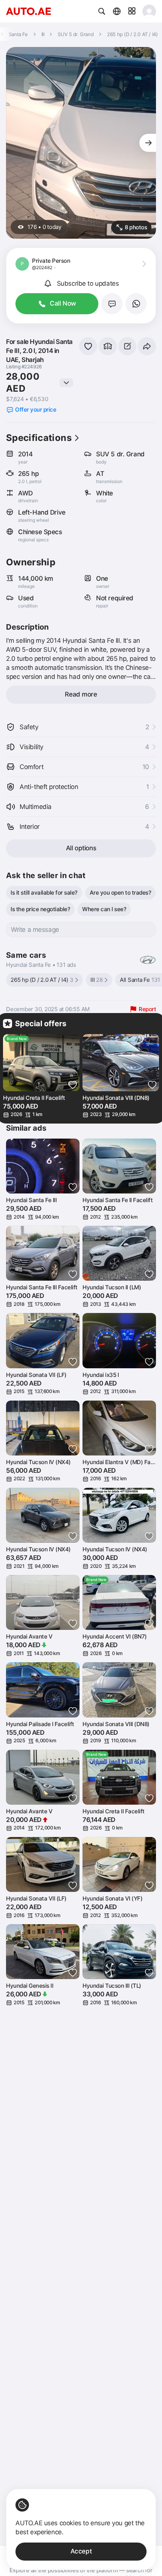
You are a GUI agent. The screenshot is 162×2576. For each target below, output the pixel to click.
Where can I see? (104, 909)
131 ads (66, 965)
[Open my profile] (149, 11)
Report (147, 1009)
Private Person (51, 261)
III (97, 980)
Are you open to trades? (121, 893)
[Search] (102, 11)
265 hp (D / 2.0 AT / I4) (42, 980)
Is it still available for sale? (44, 893)
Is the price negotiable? (40, 909)
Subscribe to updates (88, 283)
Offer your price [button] (36, 410)
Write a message (35, 930)
